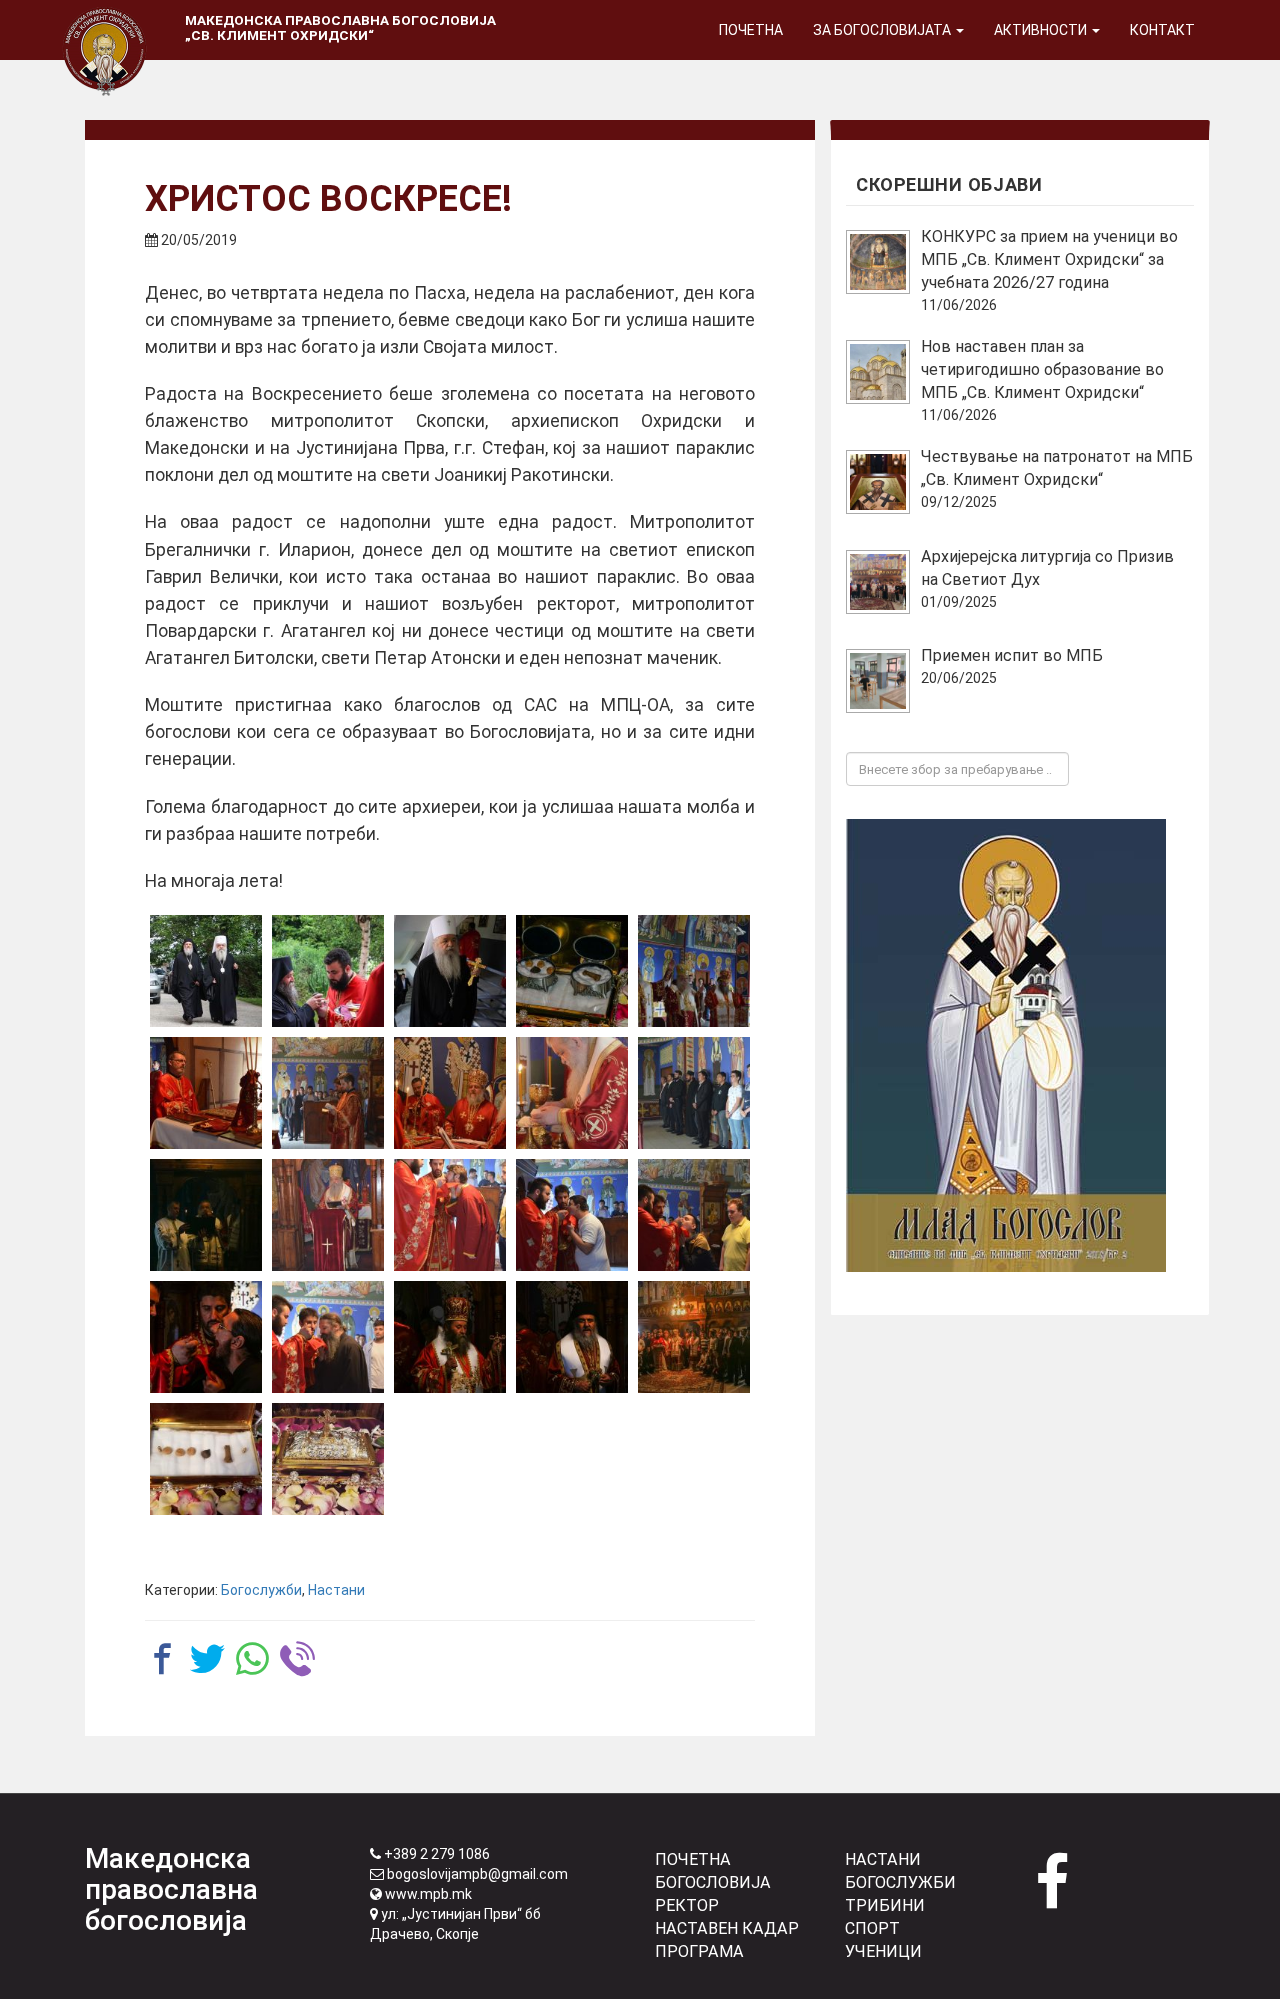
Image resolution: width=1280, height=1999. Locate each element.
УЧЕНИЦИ (883, 1951)
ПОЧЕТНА (693, 1859)
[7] (328, 1093)
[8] (450, 1093)
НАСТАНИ (883, 1859)
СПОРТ (872, 1928)
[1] (206, 971)
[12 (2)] (328, 1215)
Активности (1042, 30)
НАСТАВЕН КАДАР (727, 1928)
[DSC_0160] (328, 1337)
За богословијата (883, 30)
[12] (450, 1215)
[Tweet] (207, 1658)
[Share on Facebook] (162, 1658)
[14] (694, 1215)
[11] (694, 1093)
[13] (572, 1215)
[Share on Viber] (297, 1658)
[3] (450, 971)
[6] (206, 1093)
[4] (572, 971)
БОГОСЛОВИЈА (713, 1882)
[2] (328, 971)
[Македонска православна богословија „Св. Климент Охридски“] (105, 25)
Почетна (751, 30)
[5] (694, 971)
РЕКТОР (687, 1905)
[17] (694, 1337)
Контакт (1162, 30)
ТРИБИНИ (885, 1905)
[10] (206, 1215)
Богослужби (261, 1590)
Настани (336, 1590)
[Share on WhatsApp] (252, 1658)
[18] (206, 1459)
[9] (572, 1093)
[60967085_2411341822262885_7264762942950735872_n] (206, 1337)
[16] (572, 1337)
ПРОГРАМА (699, 1951)
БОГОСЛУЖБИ (900, 1882)
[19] (328, 1459)
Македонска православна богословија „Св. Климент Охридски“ (340, 27)
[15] (450, 1337)
